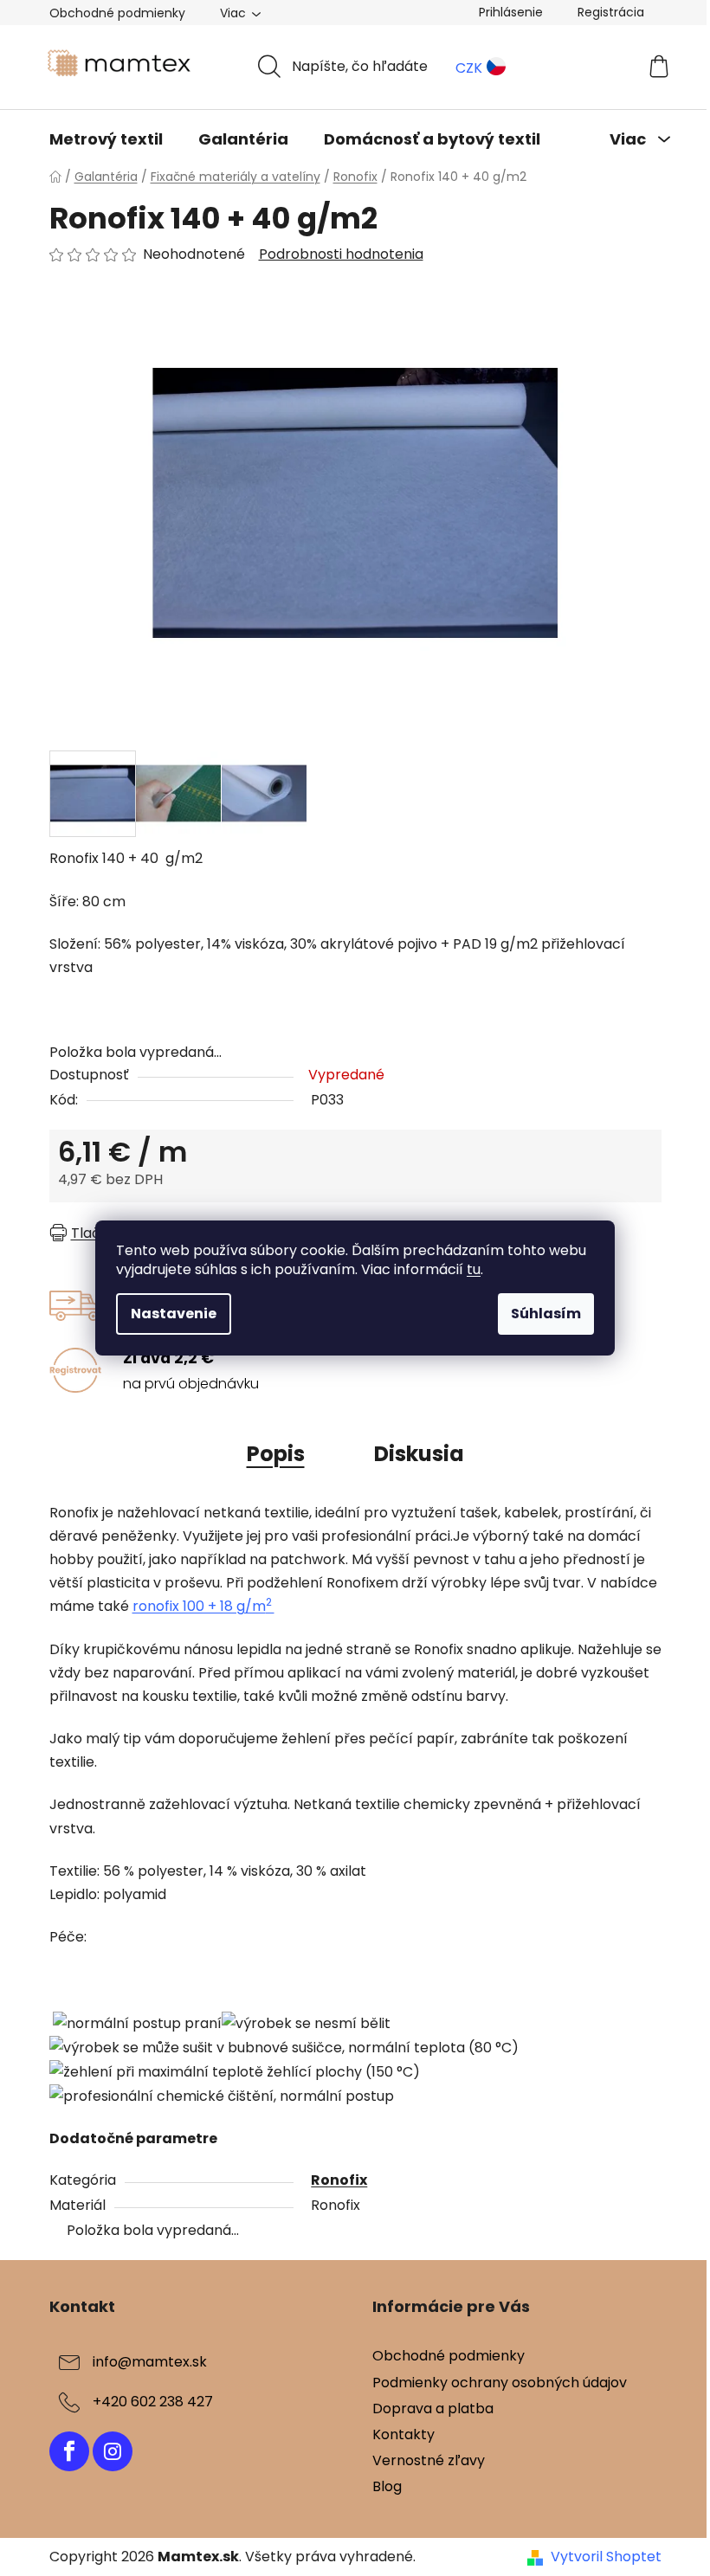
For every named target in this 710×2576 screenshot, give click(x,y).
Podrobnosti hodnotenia (341, 254)
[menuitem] (106, 139)
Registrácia (611, 12)
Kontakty (403, 2434)
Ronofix (339, 2180)
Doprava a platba (433, 2409)
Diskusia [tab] (419, 1454)
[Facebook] (69, 2451)
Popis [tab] (276, 1454)
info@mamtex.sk (150, 2363)
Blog (387, 2486)
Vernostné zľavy (429, 2460)
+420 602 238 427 (153, 2402)
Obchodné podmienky (117, 13)
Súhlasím (546, 1314)
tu (474, 1269)
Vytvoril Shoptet (606, 2557)
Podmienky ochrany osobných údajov (500, 2383)
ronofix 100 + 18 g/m (203, 1606)
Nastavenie (174, 1314)
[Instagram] (113, 2451)
